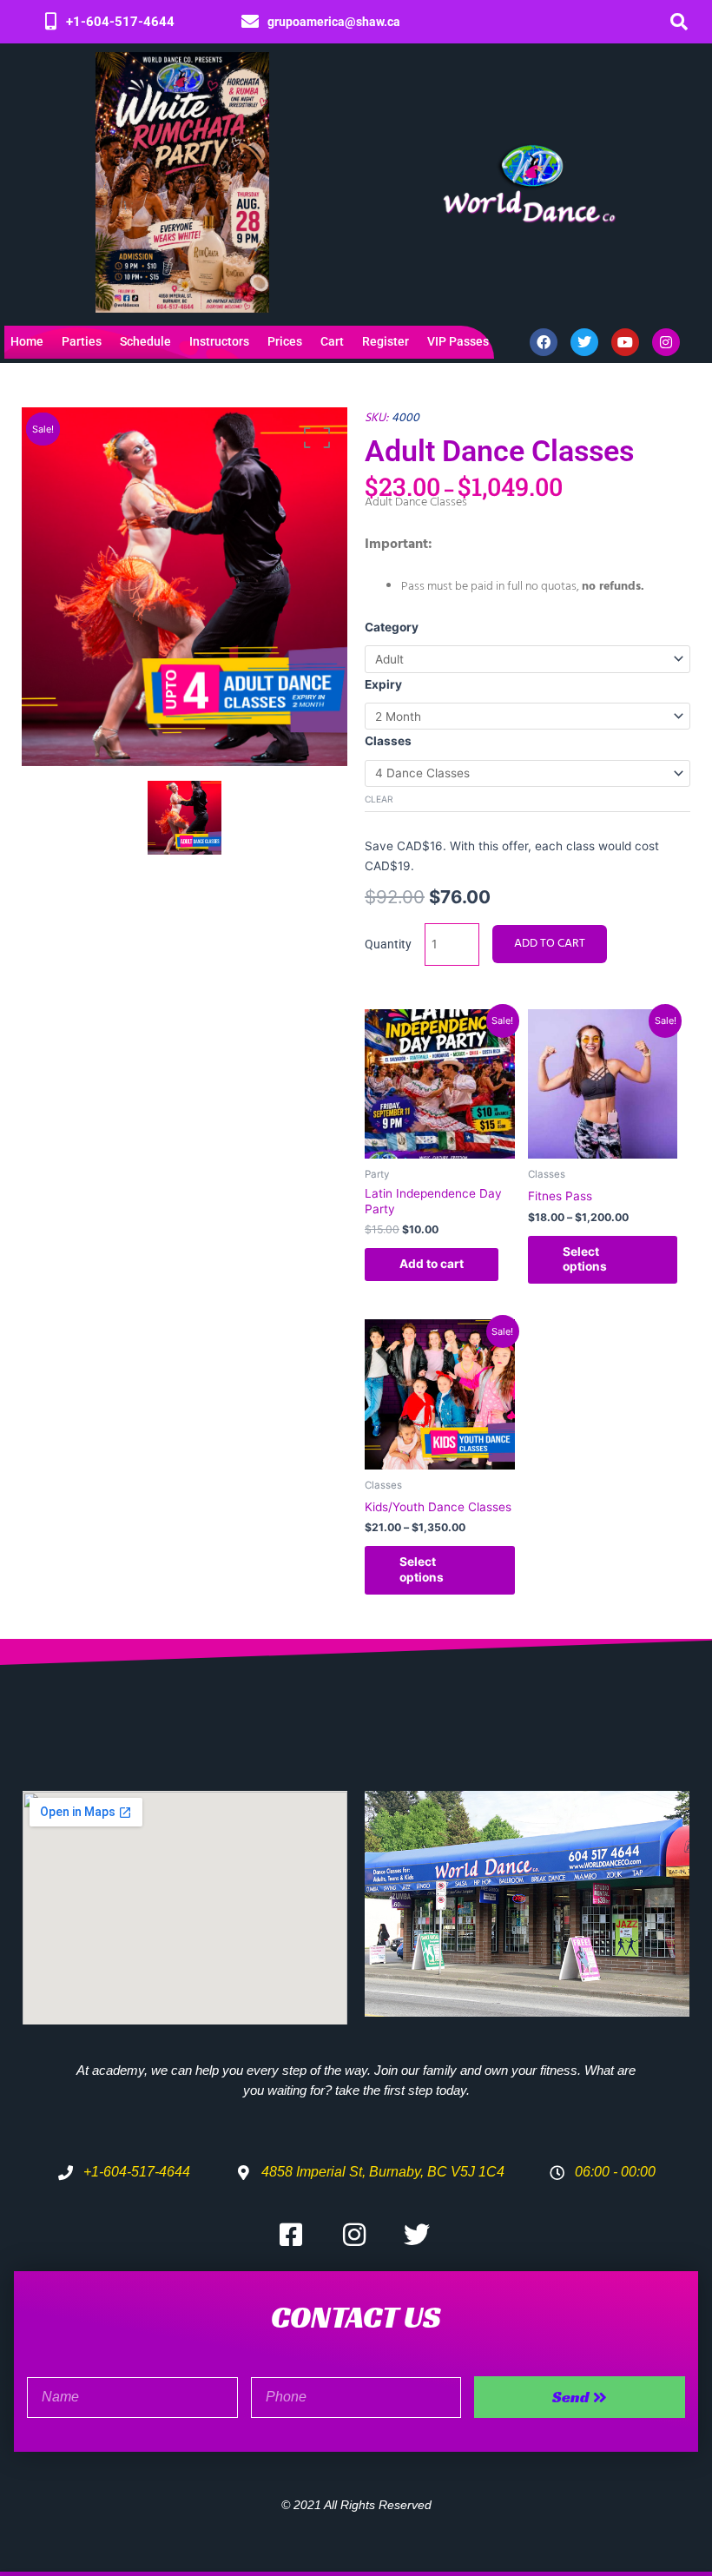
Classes (388, 741)
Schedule (145, 342)
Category (392, 627)
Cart (332, 342)
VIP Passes (458, 342)
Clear (379, 799)
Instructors (219, 342)
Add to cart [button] (432, 1264)
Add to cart (550, 944)
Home (27, 342)
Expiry (383, 684)
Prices (285, 342)
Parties (82, 342)
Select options (585, 1259)
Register (386, 342)
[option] (185, 587)
